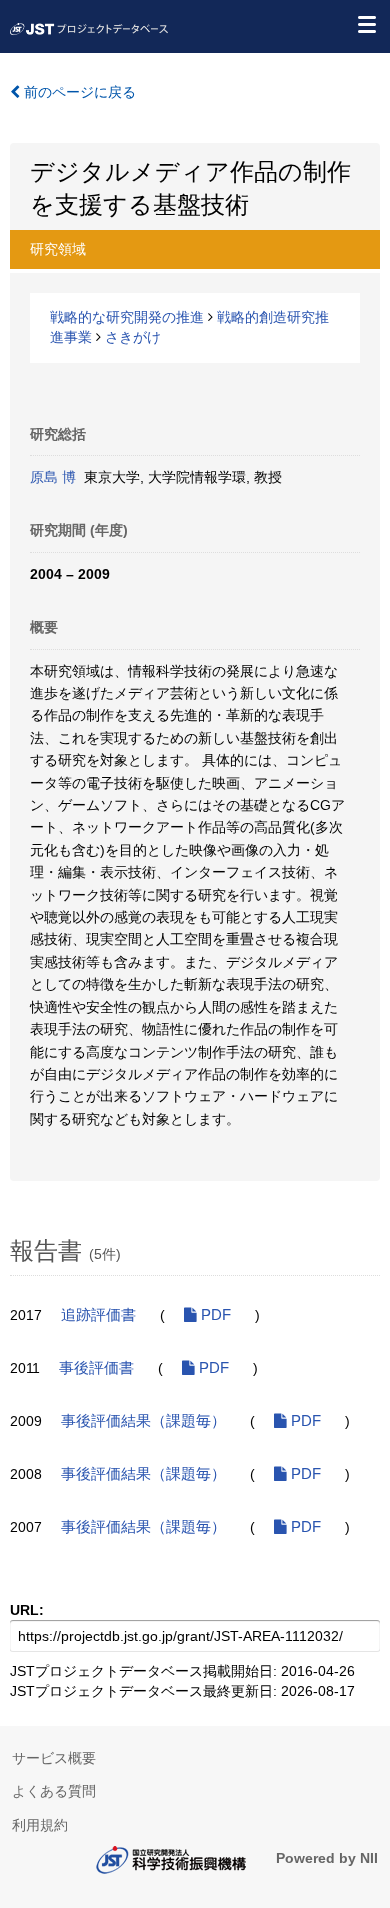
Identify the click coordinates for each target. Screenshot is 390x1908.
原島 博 (53, 477)
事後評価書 (96, 1368)
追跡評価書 (98, 1315)
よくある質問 (54, 1791)
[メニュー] (366, 24)
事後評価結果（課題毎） (143, 1421)
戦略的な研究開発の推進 (127, 317)
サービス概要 (54, 1758)
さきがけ (133, 337)
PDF (214, 1315)
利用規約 (40, 1825)
